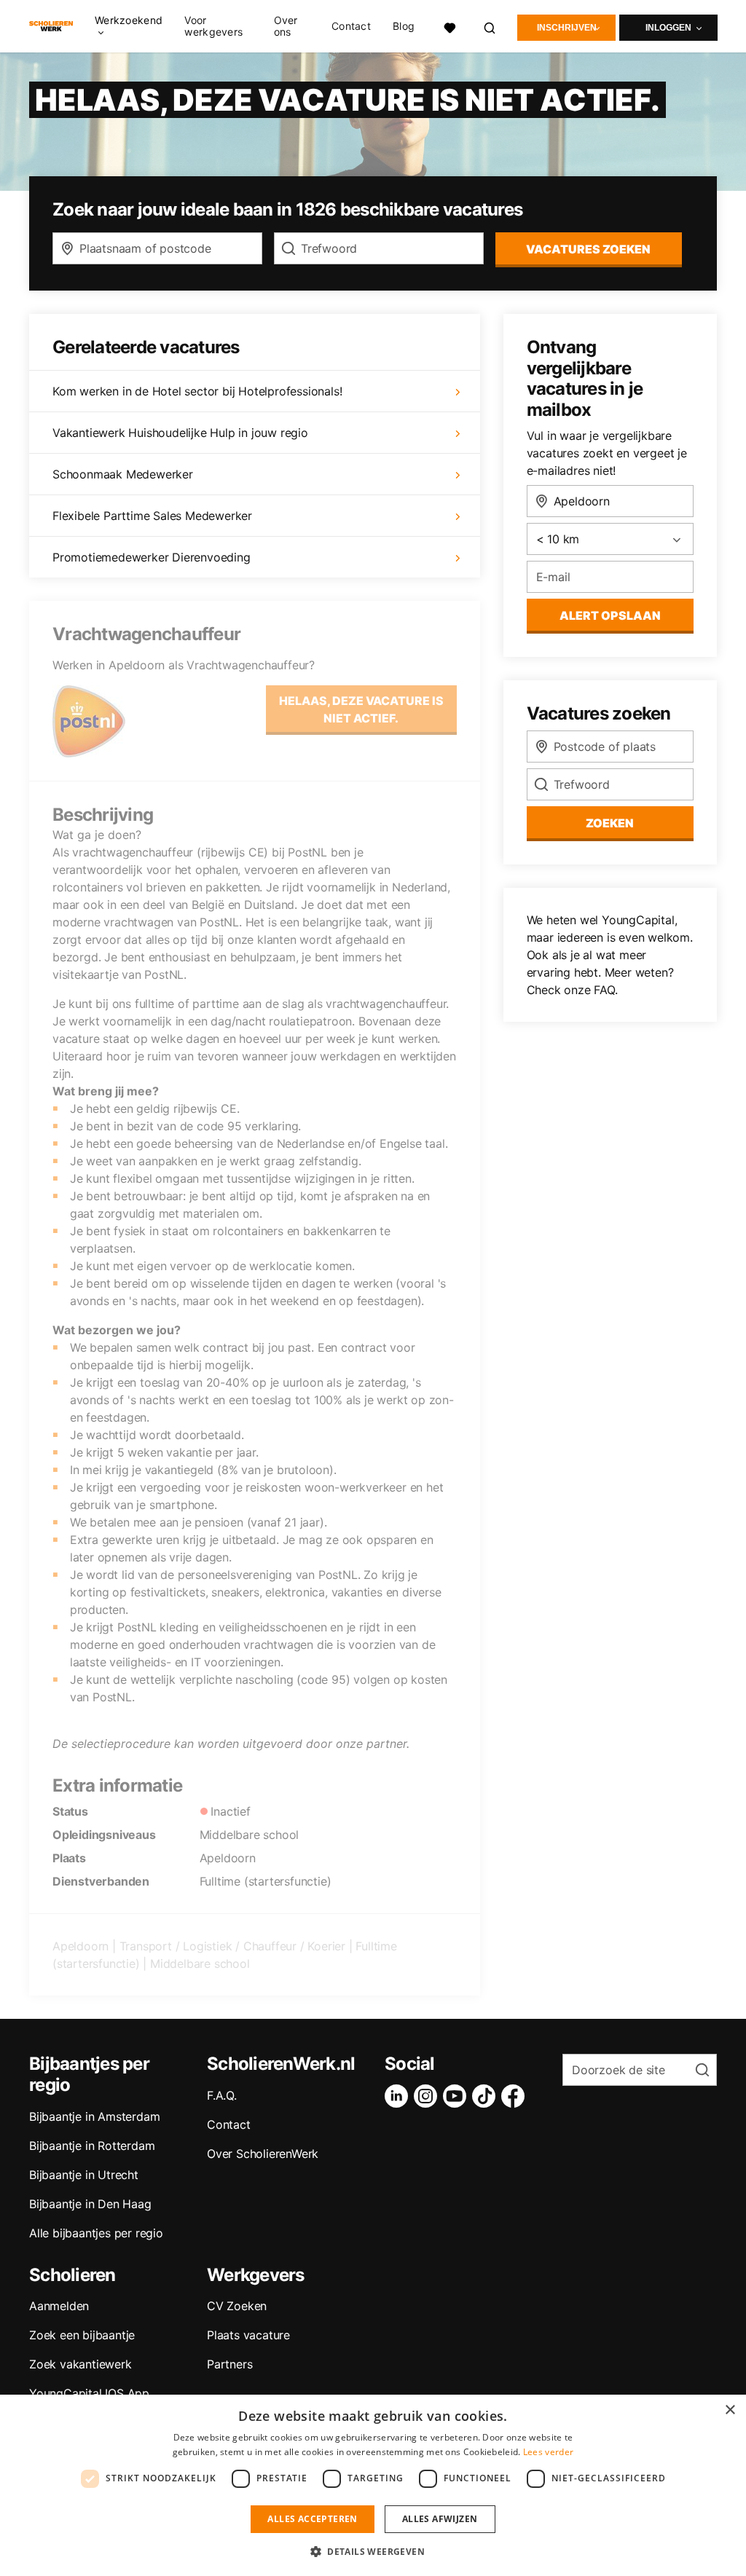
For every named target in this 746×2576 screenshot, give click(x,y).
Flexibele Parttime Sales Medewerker (152, 516)
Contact (351, 26)
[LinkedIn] (399, 2096)
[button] (373, 2551)
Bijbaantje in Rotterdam (92, 2146)
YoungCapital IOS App (89, 2393)
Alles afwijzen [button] (440, 2519)
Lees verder (548, 2452)
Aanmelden (59, 2306)
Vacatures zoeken (588, 249)
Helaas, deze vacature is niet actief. (361, 709)
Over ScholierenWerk (263, 2154)
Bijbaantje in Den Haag (90, 2204)
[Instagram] (428, 2096)
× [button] (730, 2410)
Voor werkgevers (213, 26)
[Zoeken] (490, 26)
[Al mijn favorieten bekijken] (449, 26)
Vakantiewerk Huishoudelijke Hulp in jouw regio (180, 433)
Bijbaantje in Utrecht (84, 2175)
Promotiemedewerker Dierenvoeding (152, 557)
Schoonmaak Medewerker (123, 474)
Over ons (286, 26)
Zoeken (610, 823)
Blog (404, 26)
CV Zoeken (237, 2306)
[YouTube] (458, 2096)
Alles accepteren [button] (312, 2519)
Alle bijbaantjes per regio (96, 2233)
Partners (229, 2364)
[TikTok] (487, 2096)
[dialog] (373, 2485)
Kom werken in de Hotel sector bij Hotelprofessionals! (197, 391)
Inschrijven (567, 28)
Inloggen (668, 28)
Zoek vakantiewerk (81, 2364)
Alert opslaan (610, 615)
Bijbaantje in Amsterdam (94, 2116)
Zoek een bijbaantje (82, 2335)
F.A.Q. (222, 2095)
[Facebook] (516, 2096)
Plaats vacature (248, 2335)
